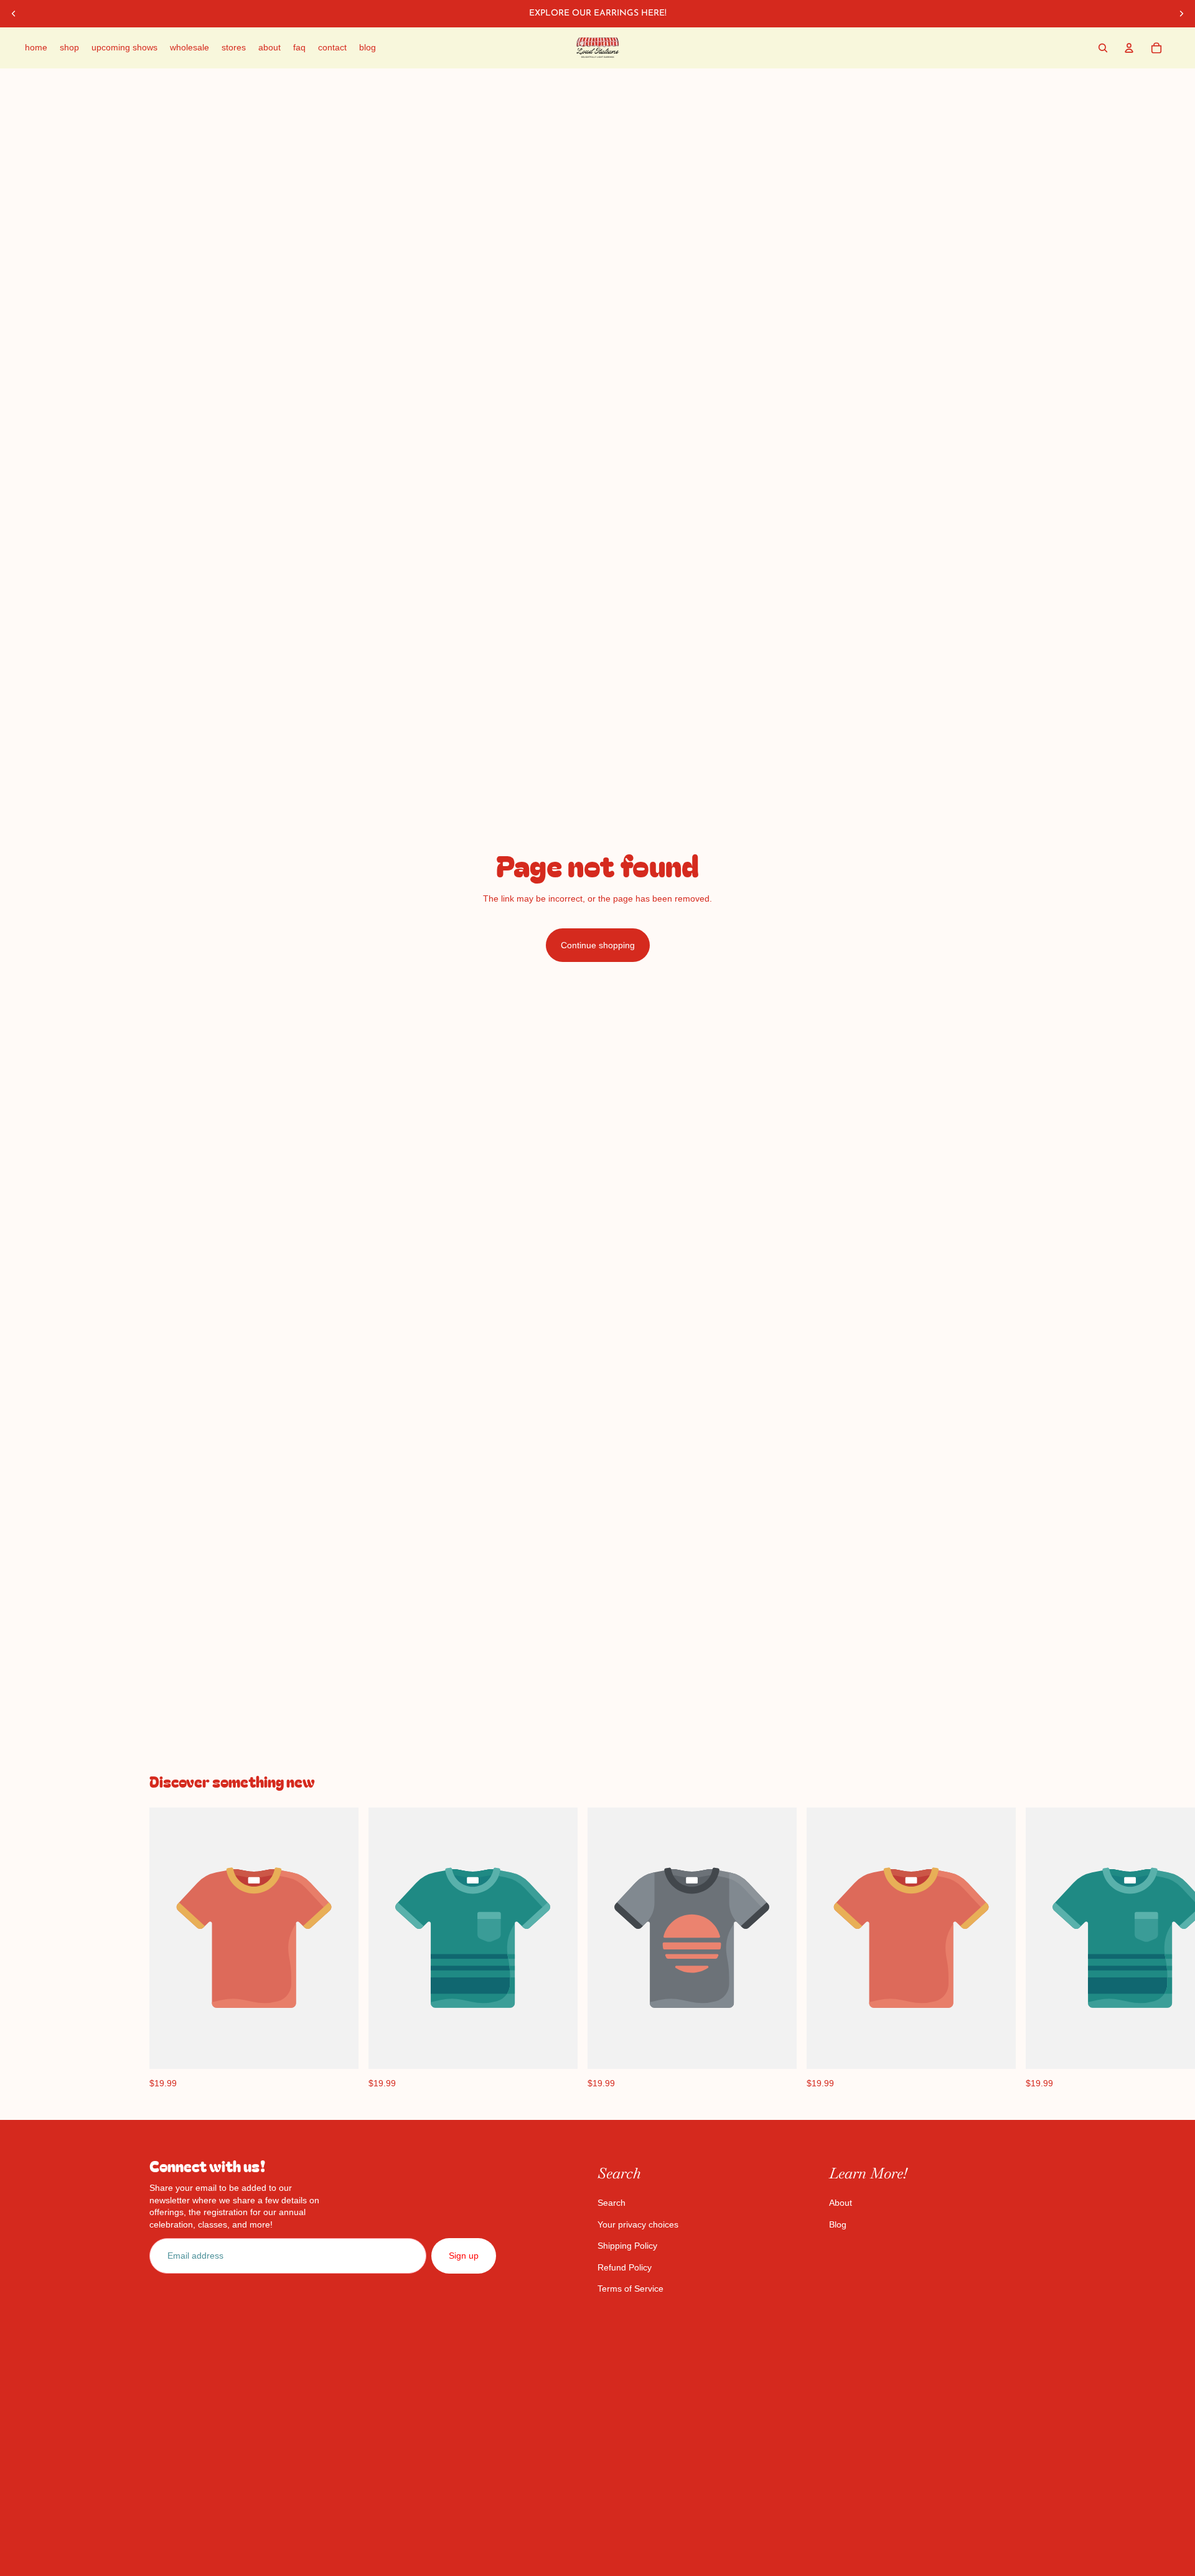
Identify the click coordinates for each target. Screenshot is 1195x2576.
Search (612, 2203)
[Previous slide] (14, 14)
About (841, 2203)
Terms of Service (630, 2289)
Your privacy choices (638, 2224)
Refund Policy (625, 2267)
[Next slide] (1181, 14)
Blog (838, 2224)
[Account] (1129, 48)
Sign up (464, 2256)
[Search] (1103, 48)
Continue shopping (598, 945)
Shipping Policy (627, 2246)
